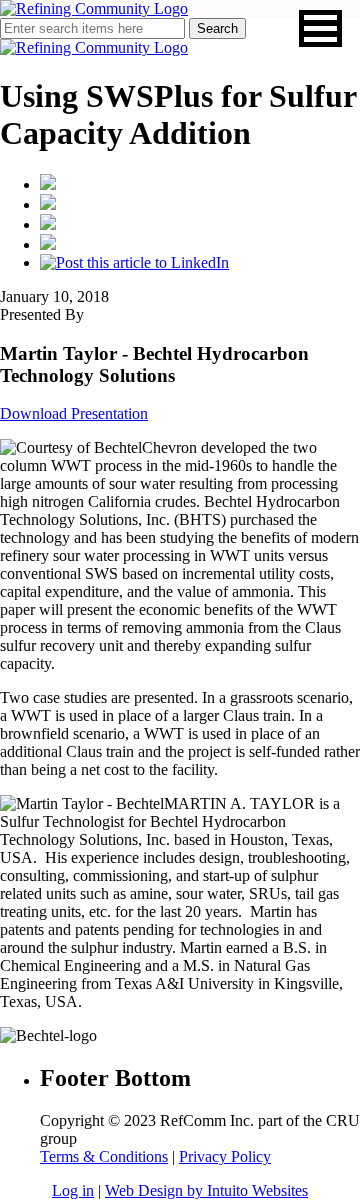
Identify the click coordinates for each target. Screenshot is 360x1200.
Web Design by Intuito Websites (206, 1190)
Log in (73, 1190)
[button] (320, 28)
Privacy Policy (225, 1156)
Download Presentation (74, 413)
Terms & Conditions (104, 1156)
